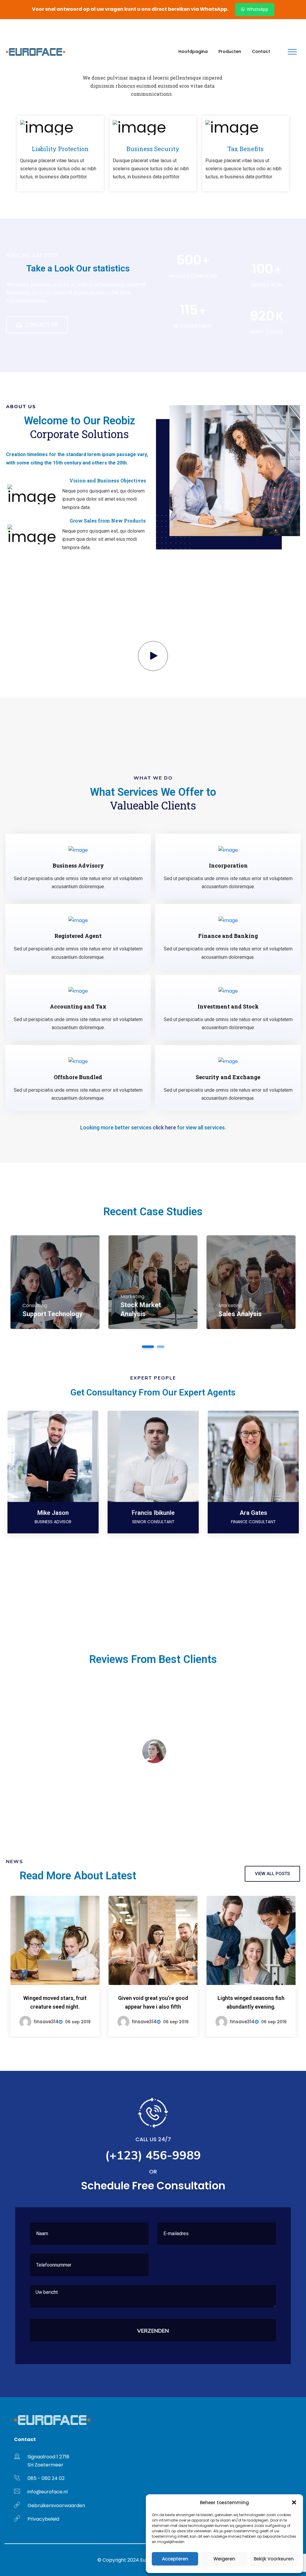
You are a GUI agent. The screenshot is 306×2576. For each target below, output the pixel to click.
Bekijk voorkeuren (274, 2559)
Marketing (132, 1297)
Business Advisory (78, 865)
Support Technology (52, 1314)
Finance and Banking (228, 936)
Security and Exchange (228, 1077)
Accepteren (175, 2559)
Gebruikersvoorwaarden (56, 2506)
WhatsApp (257, 9)
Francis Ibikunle (153, 1513)
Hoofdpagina (193, 51)
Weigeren (224, 2559)
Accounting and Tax (78, 1006)
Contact (261, 51)
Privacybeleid (43, 2519)
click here (164, 1127)
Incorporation (228, 865)
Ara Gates (253, 1513)
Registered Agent (78, 936)
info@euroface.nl (48, 2492)
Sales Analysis (240, 1314)
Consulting (35, 1306)
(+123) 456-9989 (94, 27)
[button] (294, 2502)
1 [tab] (148, 1347)
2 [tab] (161, 1347)
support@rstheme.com (38, 27)
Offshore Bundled (78, 1077)
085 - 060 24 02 (46, 2478)
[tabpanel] (55, 1282)
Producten (230, 51)
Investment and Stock (228, 1006)
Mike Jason (53, 1513)
